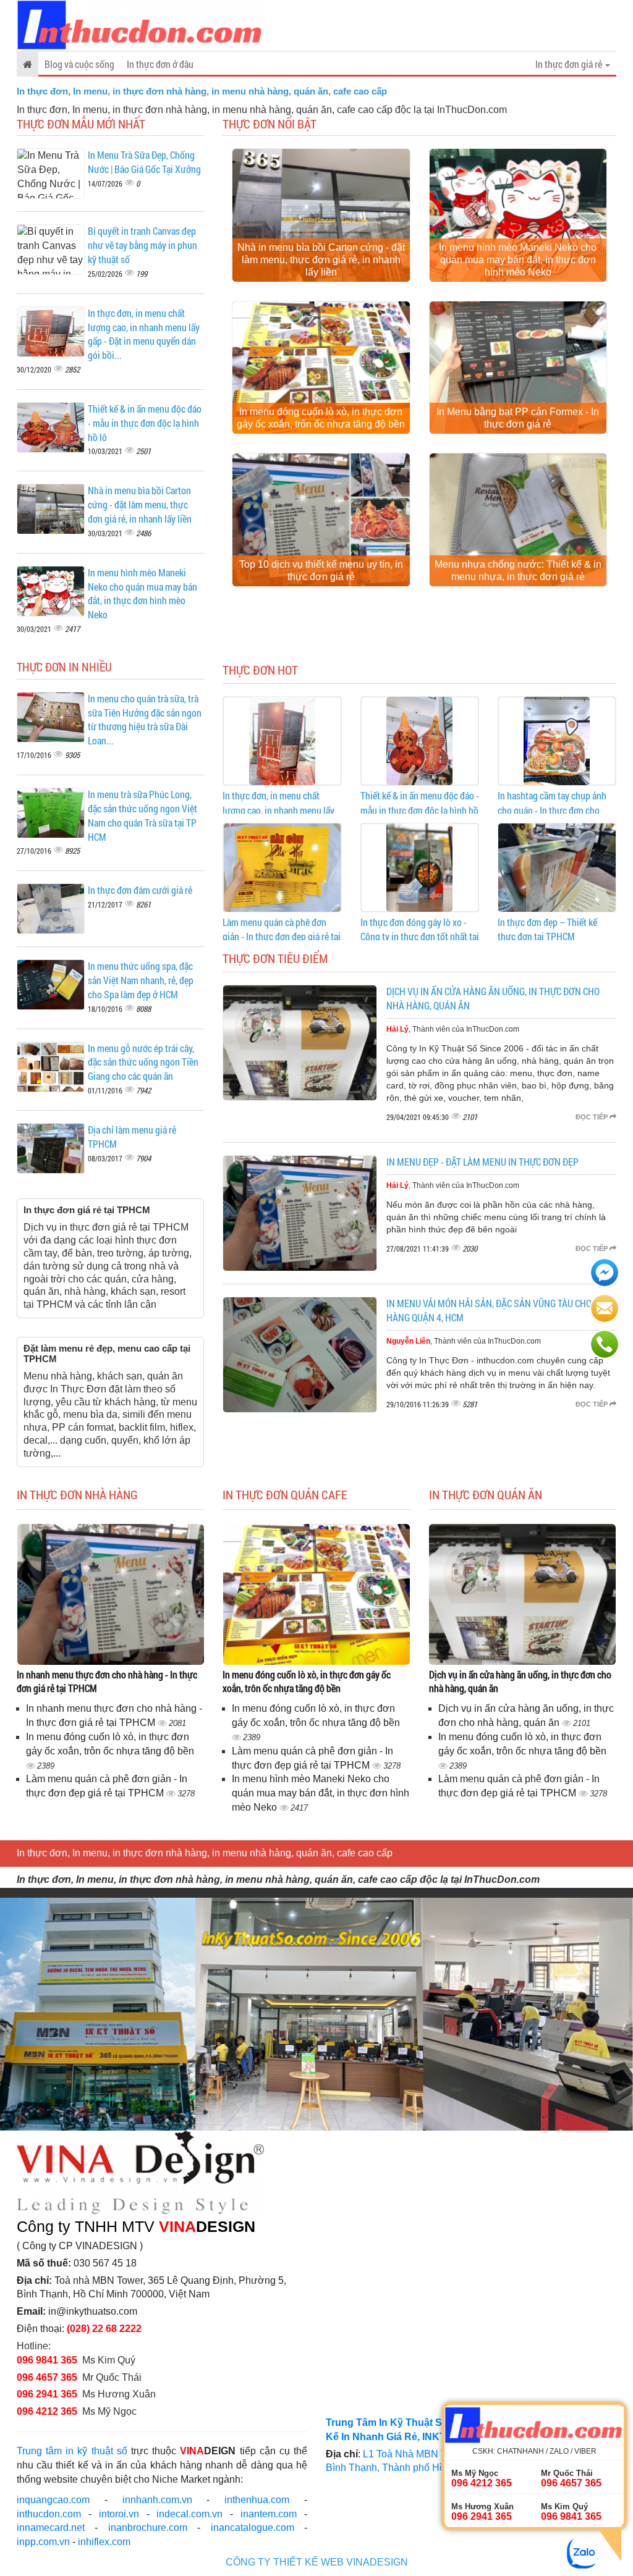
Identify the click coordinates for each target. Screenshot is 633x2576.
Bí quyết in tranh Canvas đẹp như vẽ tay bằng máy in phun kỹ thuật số (142, 245)
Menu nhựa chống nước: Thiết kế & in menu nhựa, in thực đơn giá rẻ (518, 570)
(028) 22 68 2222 (104, 2329)
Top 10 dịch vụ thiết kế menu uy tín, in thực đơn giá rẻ (321, 570)
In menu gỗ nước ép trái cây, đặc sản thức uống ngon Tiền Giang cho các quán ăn (143, 1062)
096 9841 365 (47, 2360)
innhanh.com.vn (157, 2500)
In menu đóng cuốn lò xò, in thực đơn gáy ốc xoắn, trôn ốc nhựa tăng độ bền (321, 418)
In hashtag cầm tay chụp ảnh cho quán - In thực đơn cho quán (552, 810)
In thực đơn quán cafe (285, 1494)
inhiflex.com (104, 2542)
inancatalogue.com (253, 2528)
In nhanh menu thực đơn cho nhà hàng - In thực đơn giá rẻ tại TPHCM (107, 1682)
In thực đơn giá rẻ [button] (570, 64)
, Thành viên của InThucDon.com (453, 1029)
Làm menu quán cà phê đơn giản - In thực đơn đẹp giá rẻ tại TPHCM (282, 937)
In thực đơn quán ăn (486, 1494)
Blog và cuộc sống (79, 64)
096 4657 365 (48, 2377)
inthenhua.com (257, 2500)
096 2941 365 (47, 2394)
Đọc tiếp (593, 1117)
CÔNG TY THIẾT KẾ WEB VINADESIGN (317, 2562)
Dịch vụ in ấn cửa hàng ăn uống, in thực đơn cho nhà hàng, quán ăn (520, 1682)
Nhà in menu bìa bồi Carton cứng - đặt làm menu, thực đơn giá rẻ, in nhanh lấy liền (140, 504)
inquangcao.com (53, 2500)
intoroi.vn (119, 2514)
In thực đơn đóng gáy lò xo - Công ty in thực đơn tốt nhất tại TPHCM (420, 937)
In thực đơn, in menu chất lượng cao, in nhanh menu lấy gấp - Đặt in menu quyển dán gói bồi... (144, 334)
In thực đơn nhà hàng (77, 1494)
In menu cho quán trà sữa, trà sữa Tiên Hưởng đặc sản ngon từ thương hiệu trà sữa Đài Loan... (145, 720)
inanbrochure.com (148, 2528)
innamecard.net (51, 2528)
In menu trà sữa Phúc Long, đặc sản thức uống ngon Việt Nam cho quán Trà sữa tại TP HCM (142, 815)
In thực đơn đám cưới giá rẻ (140, 890)
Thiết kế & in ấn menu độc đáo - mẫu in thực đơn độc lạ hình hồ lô (145, 423)
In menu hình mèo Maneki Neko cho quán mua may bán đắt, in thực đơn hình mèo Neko (142, 594)
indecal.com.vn (189, 2514)
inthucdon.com (49, 2514)
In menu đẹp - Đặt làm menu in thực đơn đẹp (482, 1162)
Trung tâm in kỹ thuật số (72, 2451)
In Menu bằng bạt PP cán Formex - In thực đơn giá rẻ (518, 418)
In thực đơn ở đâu (160, 64)
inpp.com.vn (43, 2542)
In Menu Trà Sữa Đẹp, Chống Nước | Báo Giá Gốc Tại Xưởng (144, 162)
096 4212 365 (47, 2411)
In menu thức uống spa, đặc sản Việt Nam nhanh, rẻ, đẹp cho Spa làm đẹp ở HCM (141, 980)
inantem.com (269, 2514)
